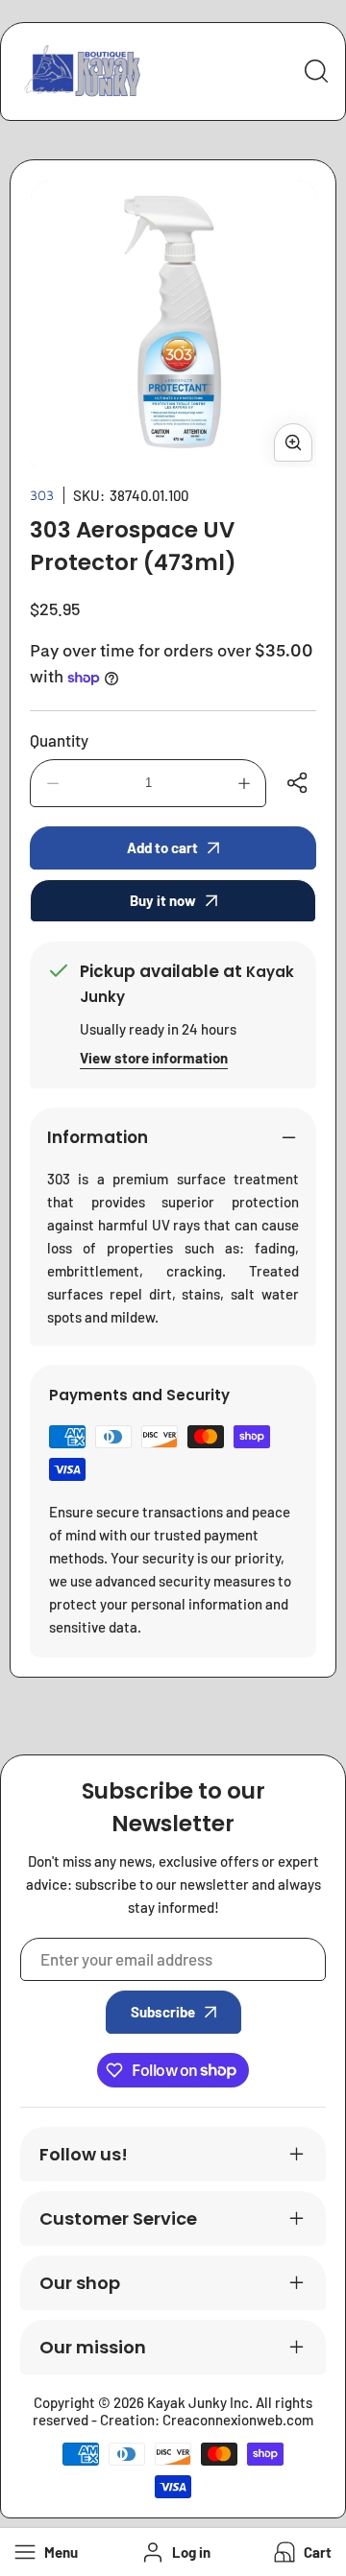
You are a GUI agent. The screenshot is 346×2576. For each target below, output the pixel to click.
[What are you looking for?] (316, 71)
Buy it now (163, 900)
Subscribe (163, 2012)
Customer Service (118, 2218)
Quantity (59, 740)
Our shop (80, 2283)
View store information (154, 1058)
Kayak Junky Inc (198, 2402)
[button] (301, 2552)
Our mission (93, 2347)
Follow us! (84, 2154)
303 (42, 495)
